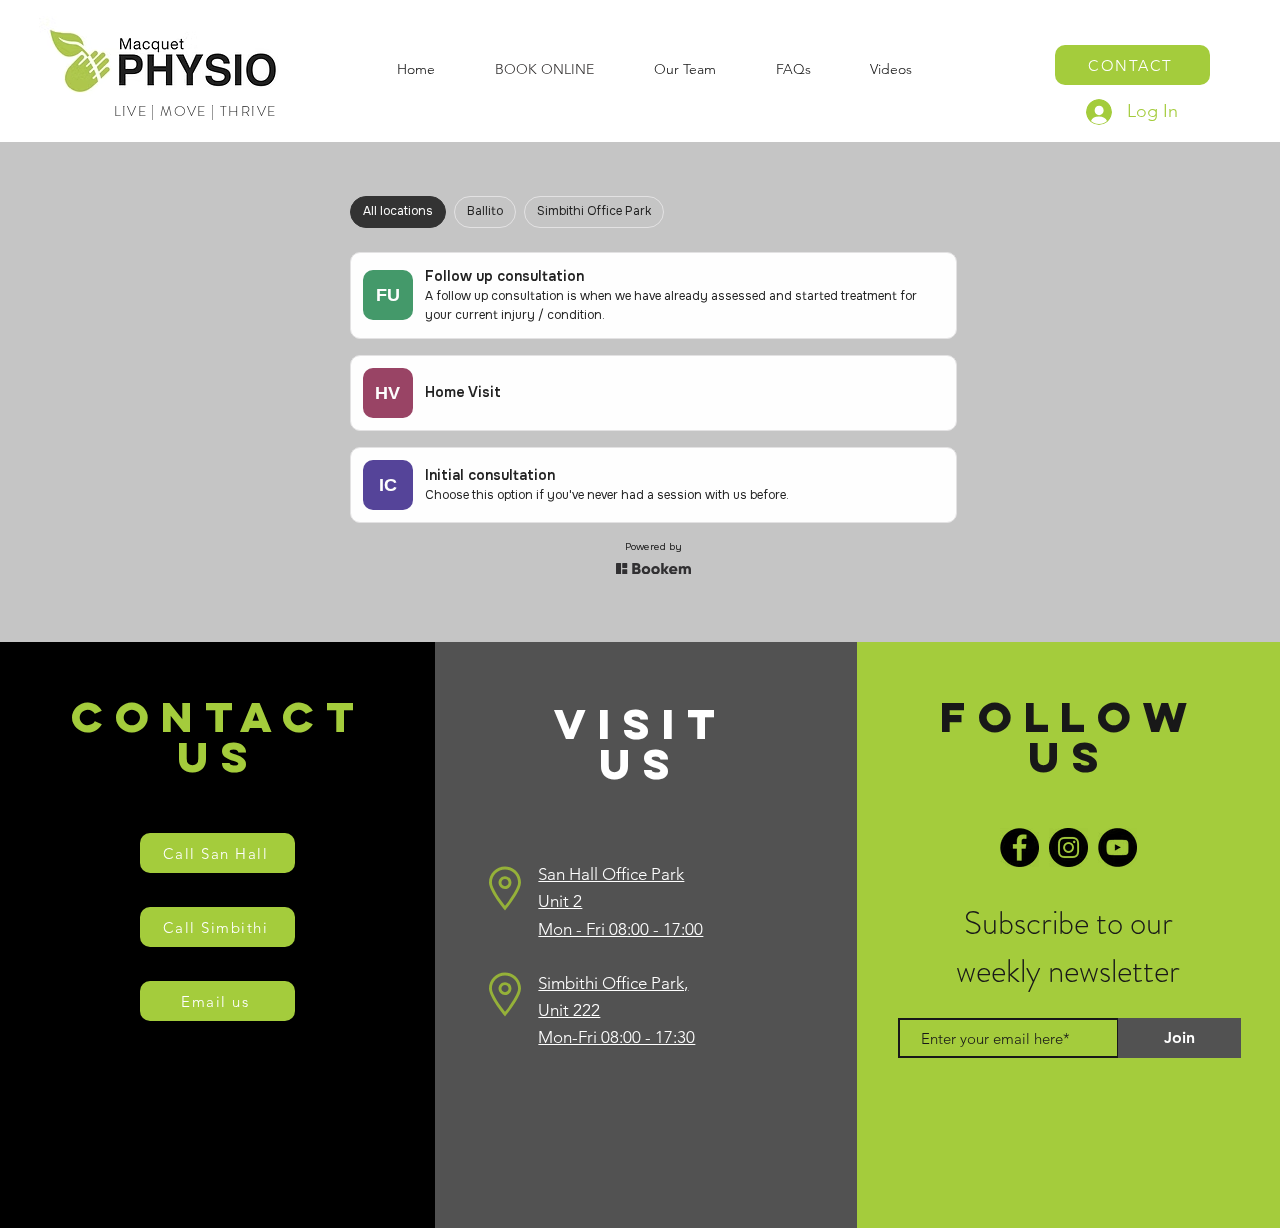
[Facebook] (1019, 847)
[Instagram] (1068, 847)
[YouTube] (1117, 847)
